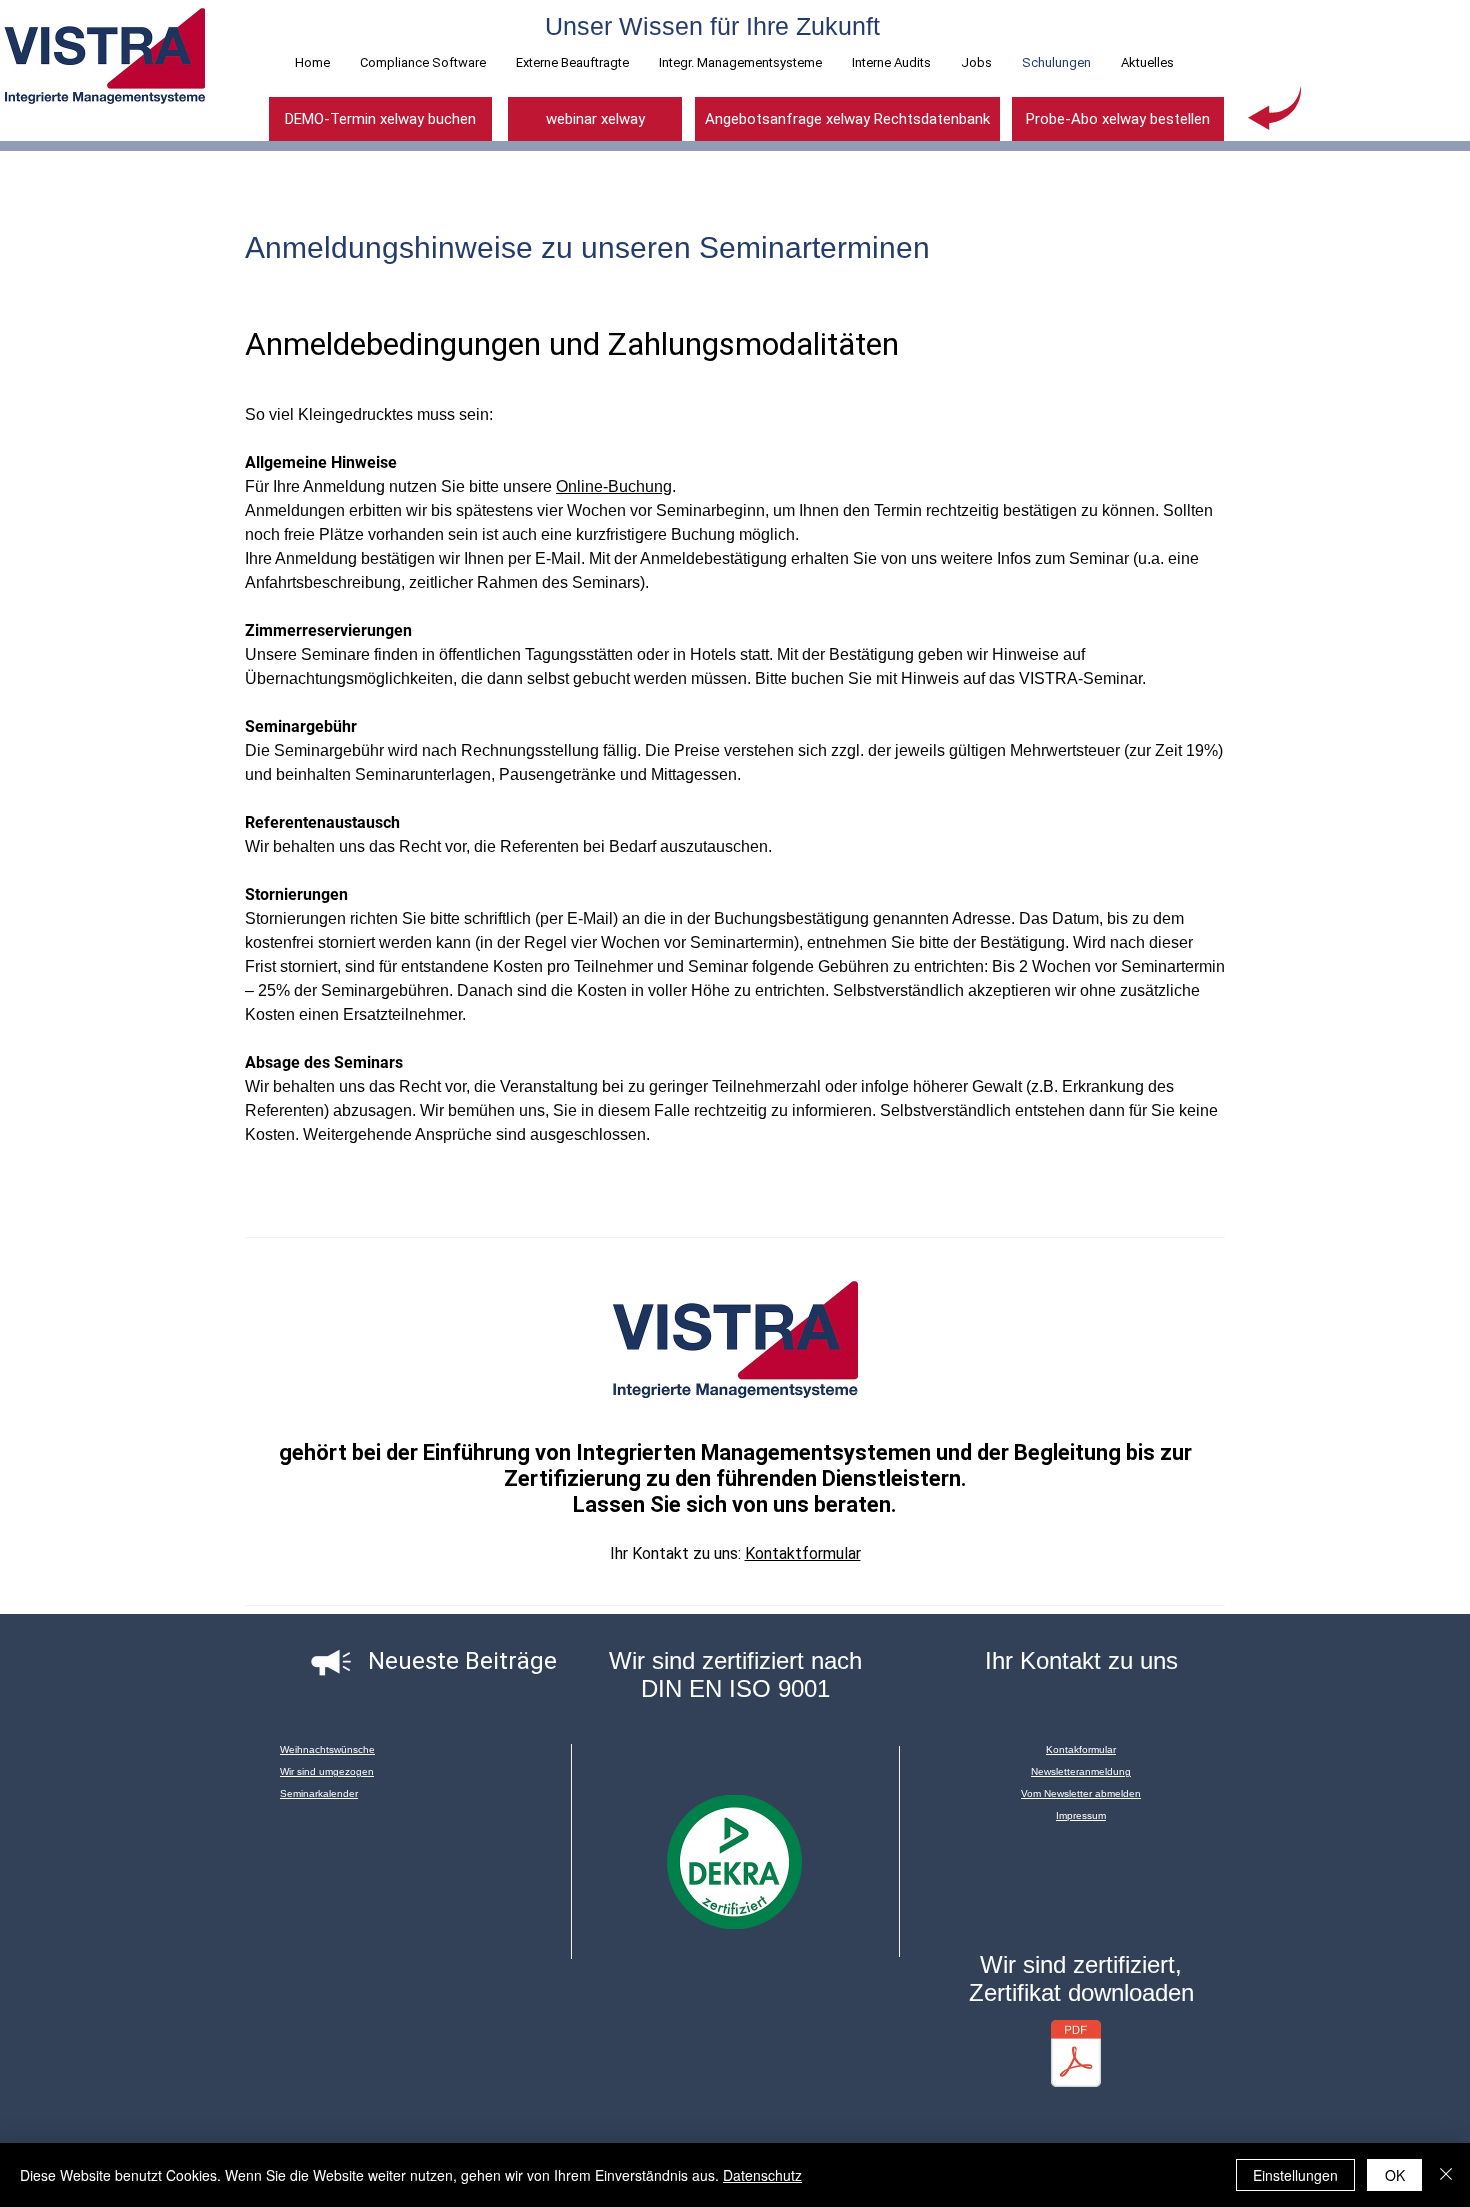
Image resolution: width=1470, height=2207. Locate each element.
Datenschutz (762, 2175)
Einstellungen (1295, 2175)
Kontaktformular (803, 1553)
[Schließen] (1446, 2175)
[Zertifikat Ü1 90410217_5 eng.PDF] (1076, 2056)
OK (1395, 2175)
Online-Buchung (614, 486)
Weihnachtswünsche (327, 1749)
